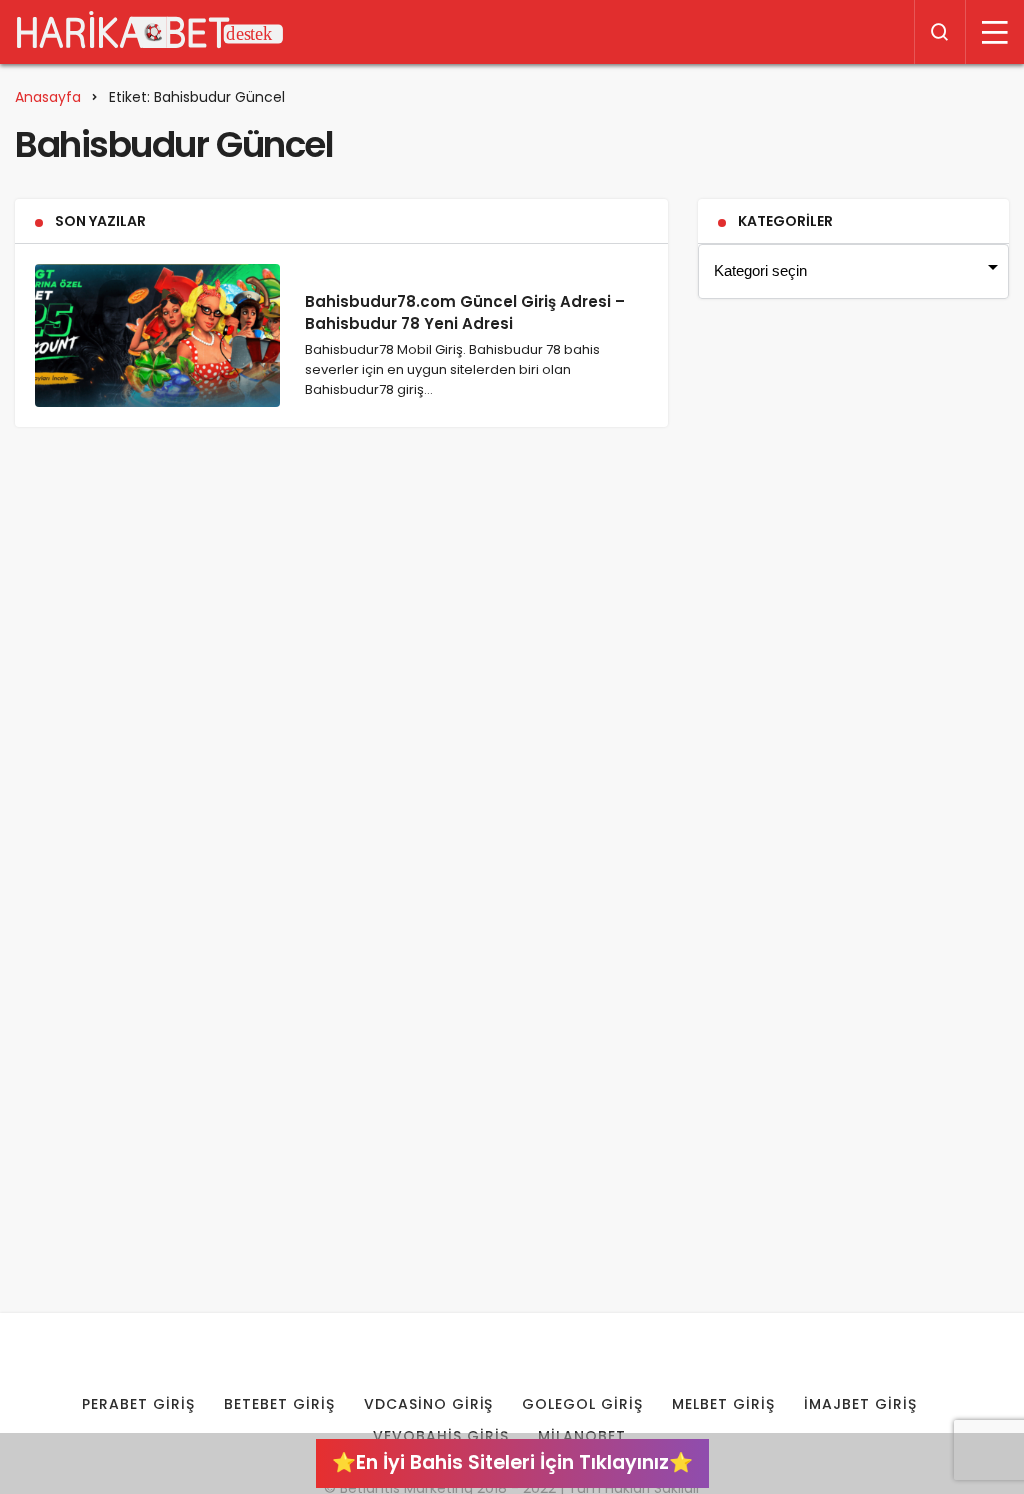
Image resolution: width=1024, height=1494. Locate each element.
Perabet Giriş (138, 1404)
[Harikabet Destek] (150, 32)
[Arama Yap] (940, 32)
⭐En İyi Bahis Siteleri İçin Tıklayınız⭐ (512, 1462)
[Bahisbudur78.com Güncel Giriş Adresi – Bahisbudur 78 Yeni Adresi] (157, 335)
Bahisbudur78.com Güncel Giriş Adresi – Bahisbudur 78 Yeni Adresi (465, 312)
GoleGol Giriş (582, 1404)
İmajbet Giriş (860, 1404)
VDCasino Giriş (429, 1404)
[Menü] (995, 32)
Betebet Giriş (279, 1404)
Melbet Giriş (723, 1404)
